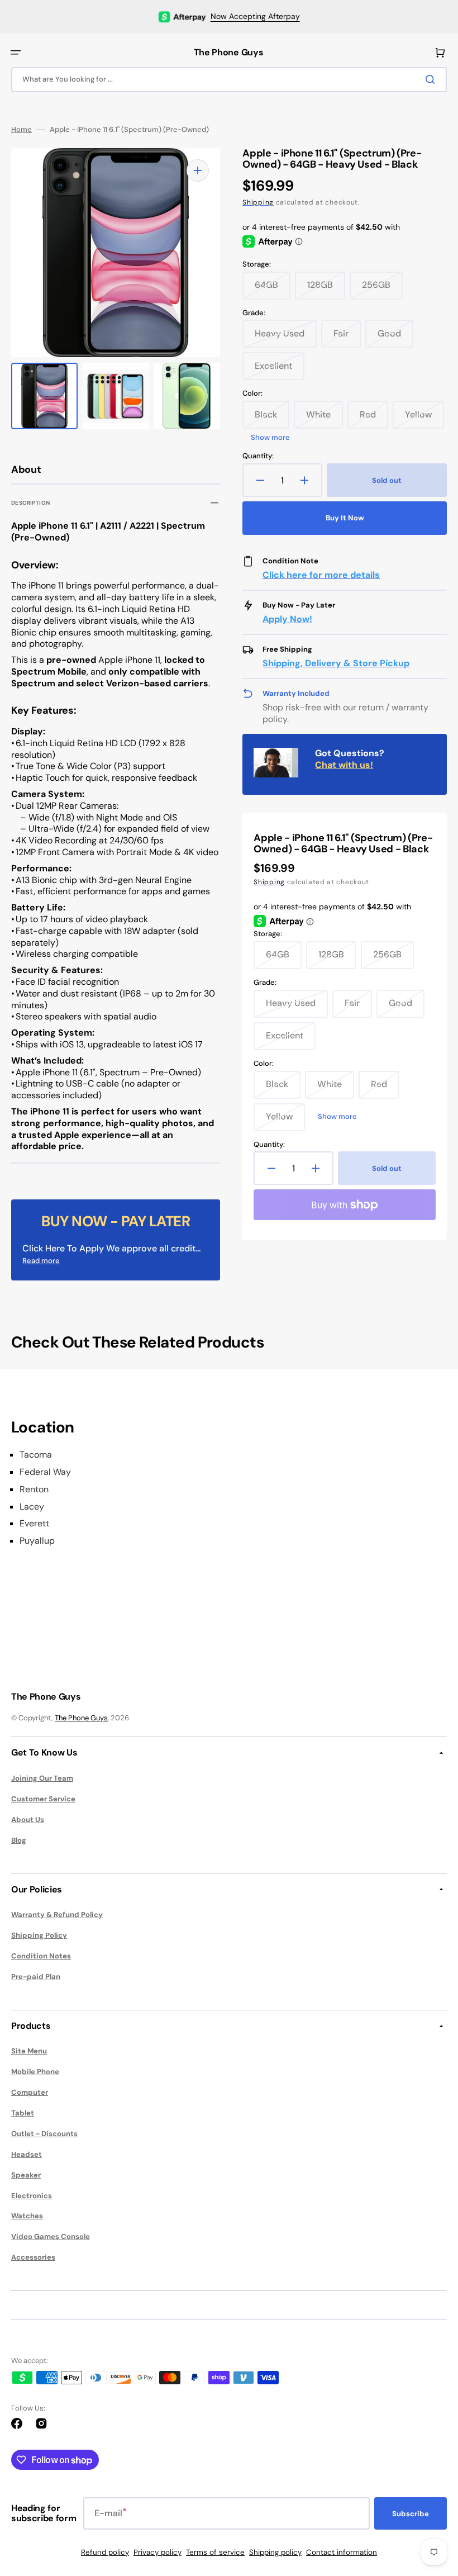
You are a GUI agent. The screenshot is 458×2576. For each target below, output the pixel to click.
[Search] (432, 79)
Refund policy (105, 2552)
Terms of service (215, 2552)
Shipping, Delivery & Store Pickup (336, 663)
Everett (34, 1524)
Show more (270, 438)
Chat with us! (344, 765)
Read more (41, 1261)
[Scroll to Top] (432, 2506)
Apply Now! (287, 619)
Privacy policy (158, 2552)
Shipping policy (275, 2552)
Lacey (32, 1507)
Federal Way (45, 1472)
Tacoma (36, 1455)
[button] (16, 53)
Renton (34, 1489)
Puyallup (37, 1541)
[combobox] (229, 80)
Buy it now (345, 518)
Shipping (258, 202)
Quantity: (258, 456)
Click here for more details (321, 575)
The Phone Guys (81, 1718)
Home (22, 130)
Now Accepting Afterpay (255, 16)
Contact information (342, 2552)
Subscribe (411, 2514)
